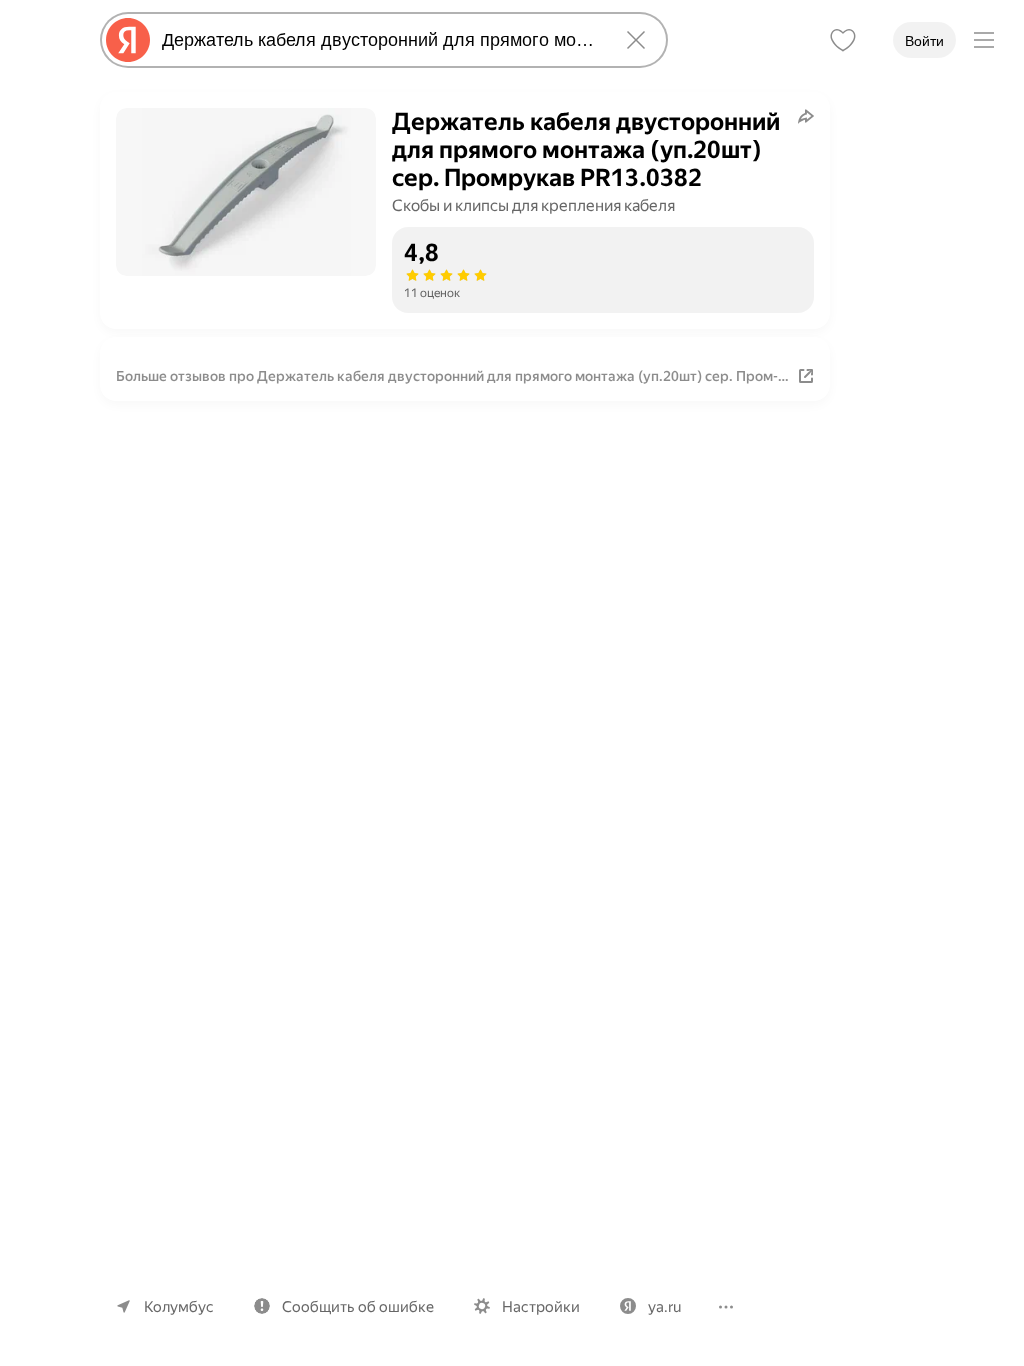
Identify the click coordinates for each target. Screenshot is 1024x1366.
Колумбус (179, 1307)
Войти (924, 41)
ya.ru (664, 1307)
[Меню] (984, 40)
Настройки (541, 1307)
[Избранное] (843, 40)
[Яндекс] (128, 40)
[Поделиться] (806, 116)
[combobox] (380, 40)
